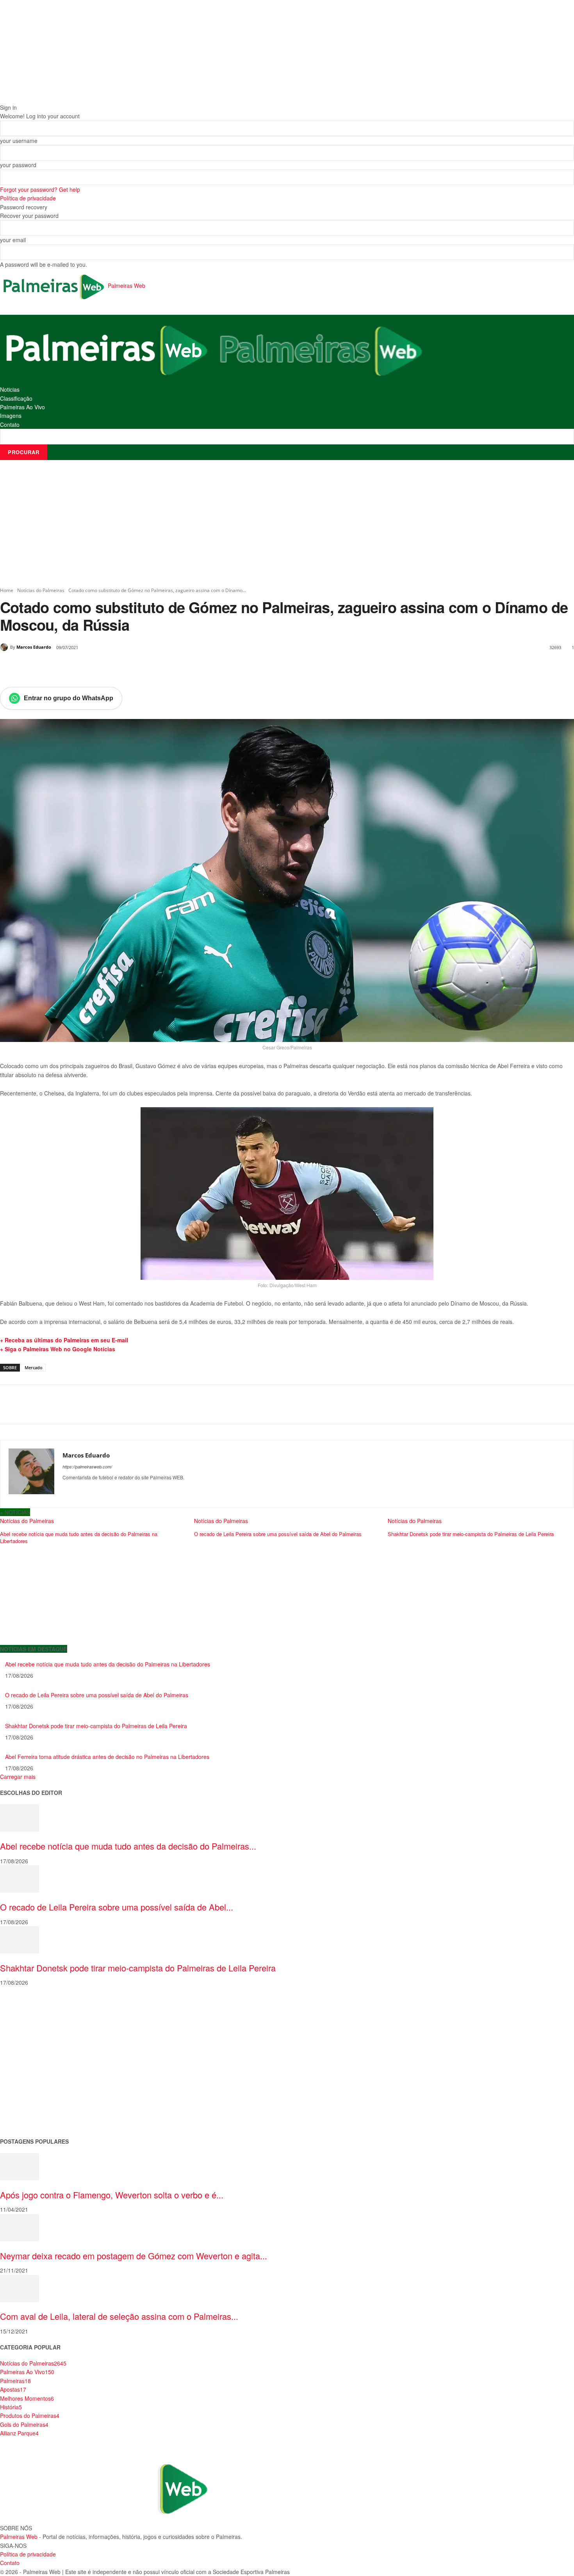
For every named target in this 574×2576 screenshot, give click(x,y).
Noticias (10, 389)
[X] (72, 667)
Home (7, 590)
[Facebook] (54, 667)
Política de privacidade (28, 198)
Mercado (34, 1367)
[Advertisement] (287, 523)
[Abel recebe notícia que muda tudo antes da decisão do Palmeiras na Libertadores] (20, 1817)
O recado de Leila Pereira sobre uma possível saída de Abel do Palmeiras (97, 1695)
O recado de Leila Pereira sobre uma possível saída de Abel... (117, 1907)
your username (19, 141)
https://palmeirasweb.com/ (87, 1467)
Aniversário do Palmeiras (32, 2019)
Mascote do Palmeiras (29, 2056)
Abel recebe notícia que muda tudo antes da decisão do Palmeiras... (128, 1846)
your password (18, 165)
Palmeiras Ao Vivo (22, 407)
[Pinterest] (90, 667)
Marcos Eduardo (34, 647)
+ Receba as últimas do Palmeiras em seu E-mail (64, 1340)
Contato (10, 425)
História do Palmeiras (27, 2006)
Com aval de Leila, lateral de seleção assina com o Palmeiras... (119, 2316)
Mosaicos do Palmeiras (30, 2081)
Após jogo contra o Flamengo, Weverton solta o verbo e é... (112, 2195)
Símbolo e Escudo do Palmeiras (41, 2043)
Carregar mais (18, 1777)
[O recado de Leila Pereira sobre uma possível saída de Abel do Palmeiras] (20, 1878)
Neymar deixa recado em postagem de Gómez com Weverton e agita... (134, 2256)
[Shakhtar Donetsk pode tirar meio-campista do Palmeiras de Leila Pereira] (20, 1939)
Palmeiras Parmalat (25, 2031)
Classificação (16, 398)
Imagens (11, 416)
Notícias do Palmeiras (41, 590)
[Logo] (107, 349)
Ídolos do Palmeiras (25, 2093)
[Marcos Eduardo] (5, 647)
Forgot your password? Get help (40, 189)
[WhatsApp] (108, 667)
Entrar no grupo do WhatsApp (69, 698)
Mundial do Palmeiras (28, 2118)
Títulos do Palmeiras (26, 2105)
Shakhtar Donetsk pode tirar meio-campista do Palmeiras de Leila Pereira (96, 1726)
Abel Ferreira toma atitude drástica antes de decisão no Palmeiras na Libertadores (107, 1757)
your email (13, 240)
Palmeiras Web (19, 2537)
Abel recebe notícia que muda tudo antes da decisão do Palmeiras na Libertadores (108, 1664)
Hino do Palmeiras (23, 2068)
